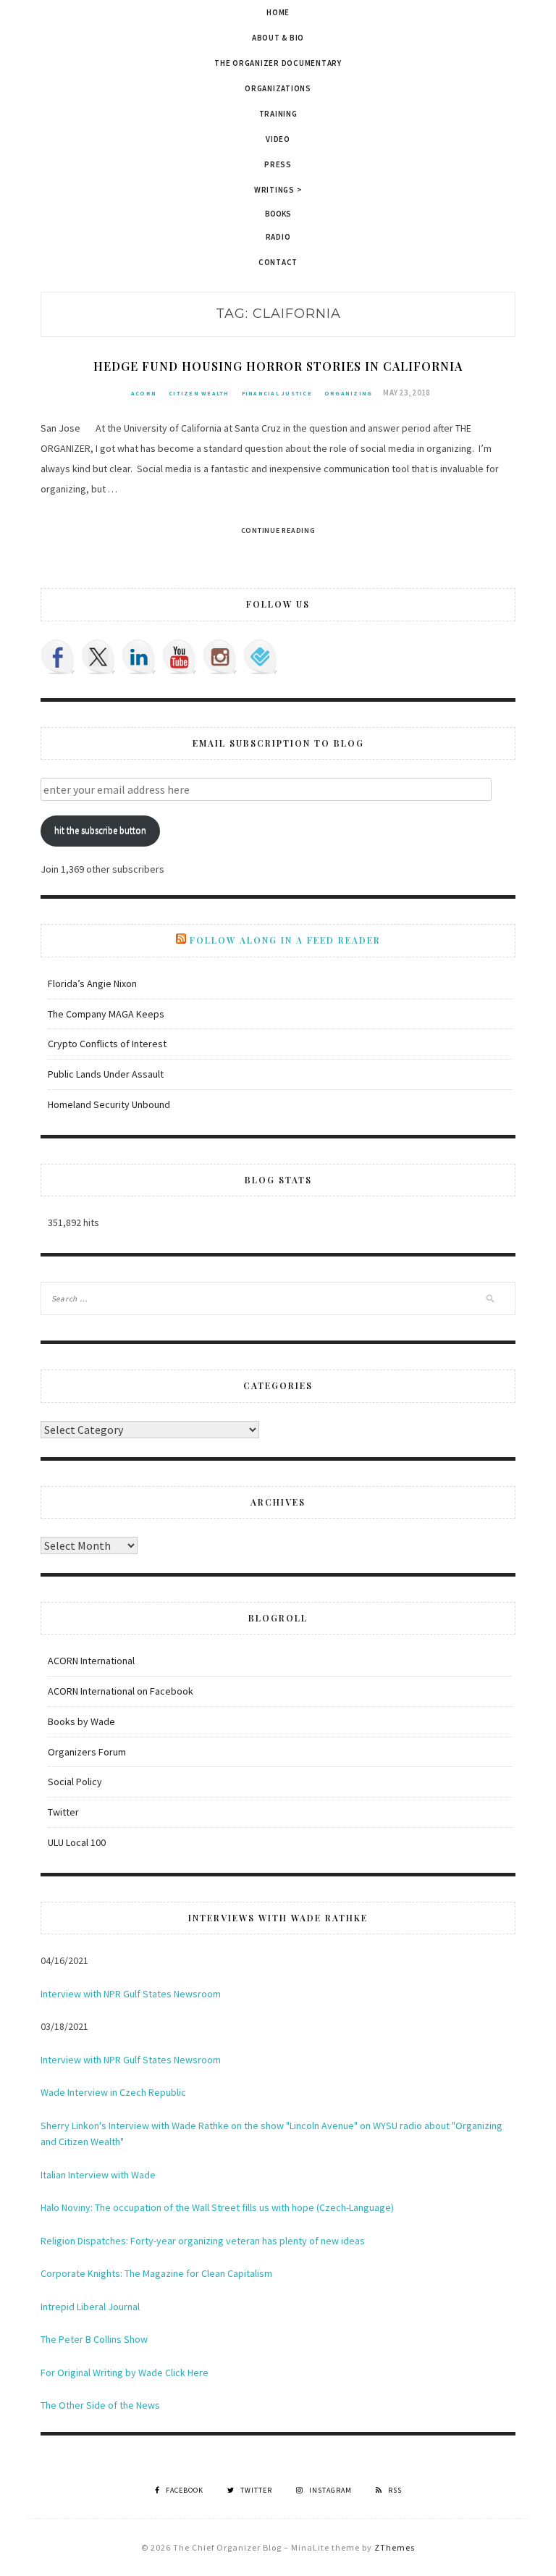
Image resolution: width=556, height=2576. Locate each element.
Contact (278, 262)
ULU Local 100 (77, 1842)
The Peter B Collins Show (94, 2339)
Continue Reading (278, 530)
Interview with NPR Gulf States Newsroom (131, 1994)
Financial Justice (277, 393)
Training (278, 114)
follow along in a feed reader (285, 940)
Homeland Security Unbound (109, 1104)
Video (278, 139)
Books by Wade (81, 1721)
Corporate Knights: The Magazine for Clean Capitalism (156, 2273)
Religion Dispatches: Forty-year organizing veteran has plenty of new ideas (203, 2241)
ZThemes (395, 2547)
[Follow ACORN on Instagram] (220, 657)
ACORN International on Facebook (121, 1691)
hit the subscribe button (100, 830)
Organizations (278, 88)
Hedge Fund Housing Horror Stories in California (278, 366)
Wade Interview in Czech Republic (113, 2092)
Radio (278, 237)
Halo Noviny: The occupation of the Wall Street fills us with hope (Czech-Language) (217, 2207)
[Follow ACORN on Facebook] (58, 657)
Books (278, 214)
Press (278, 164)
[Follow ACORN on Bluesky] (261, 657)
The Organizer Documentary (278, 63)
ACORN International (91, 1661)
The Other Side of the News (100, 2405)
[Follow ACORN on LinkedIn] (139, 657)
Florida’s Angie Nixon (92, 983)
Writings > (278, 190)
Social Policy (75, 1782)
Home (278, 12)
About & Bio (278, 38)
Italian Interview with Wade (98, 2175)
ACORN (144, 393)
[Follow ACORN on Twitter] (98, 657)
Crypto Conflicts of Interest (107, 1044)
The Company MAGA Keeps (106, 1014)
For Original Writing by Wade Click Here (125, 2372)
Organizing (349, 393)
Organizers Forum (87, 1752)
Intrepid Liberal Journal (90, 2307)
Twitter (63, 1812)
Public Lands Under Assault (106, 1074)
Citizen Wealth (199, 393)
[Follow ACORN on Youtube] (180, 657)
